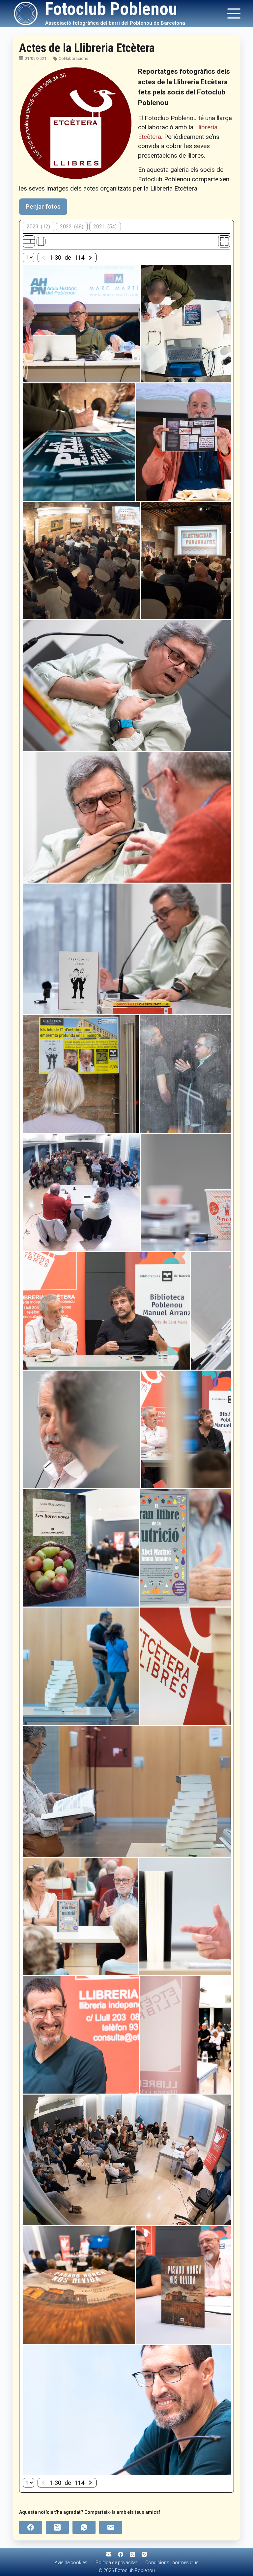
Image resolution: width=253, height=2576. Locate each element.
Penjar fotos (43, 206)
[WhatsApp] (84, 2527)
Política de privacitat (116, 2563)
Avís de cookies (71, 2563)
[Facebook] (31, 2527)
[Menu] (234, 13)
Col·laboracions (73, 58)
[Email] (111, 2527)
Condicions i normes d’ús (172, 2563)
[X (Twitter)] (57, 2527)
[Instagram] (144, 2554)
